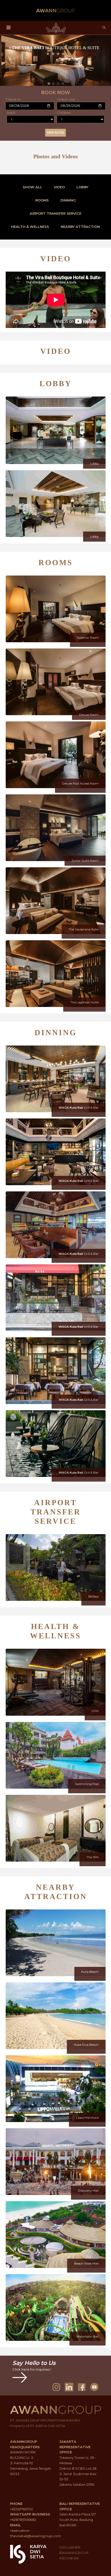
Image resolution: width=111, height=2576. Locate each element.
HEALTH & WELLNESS (30, 227)
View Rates (55, 133)
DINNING (68, 200)
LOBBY (82, 187)
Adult (11, 113)
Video (59, 187)
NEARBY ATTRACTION (80, 227)
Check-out (66, 99)
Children (64, 113)
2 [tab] (53, 84)
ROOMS (42, 200)
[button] (56, 260)
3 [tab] (58, 84)
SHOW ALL (32, 187)
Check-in (13, 99)
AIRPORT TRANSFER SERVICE (55, 213)
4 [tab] (63, 84)
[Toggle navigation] (9, 28)
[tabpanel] (55, 60)
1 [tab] (49, 84)
